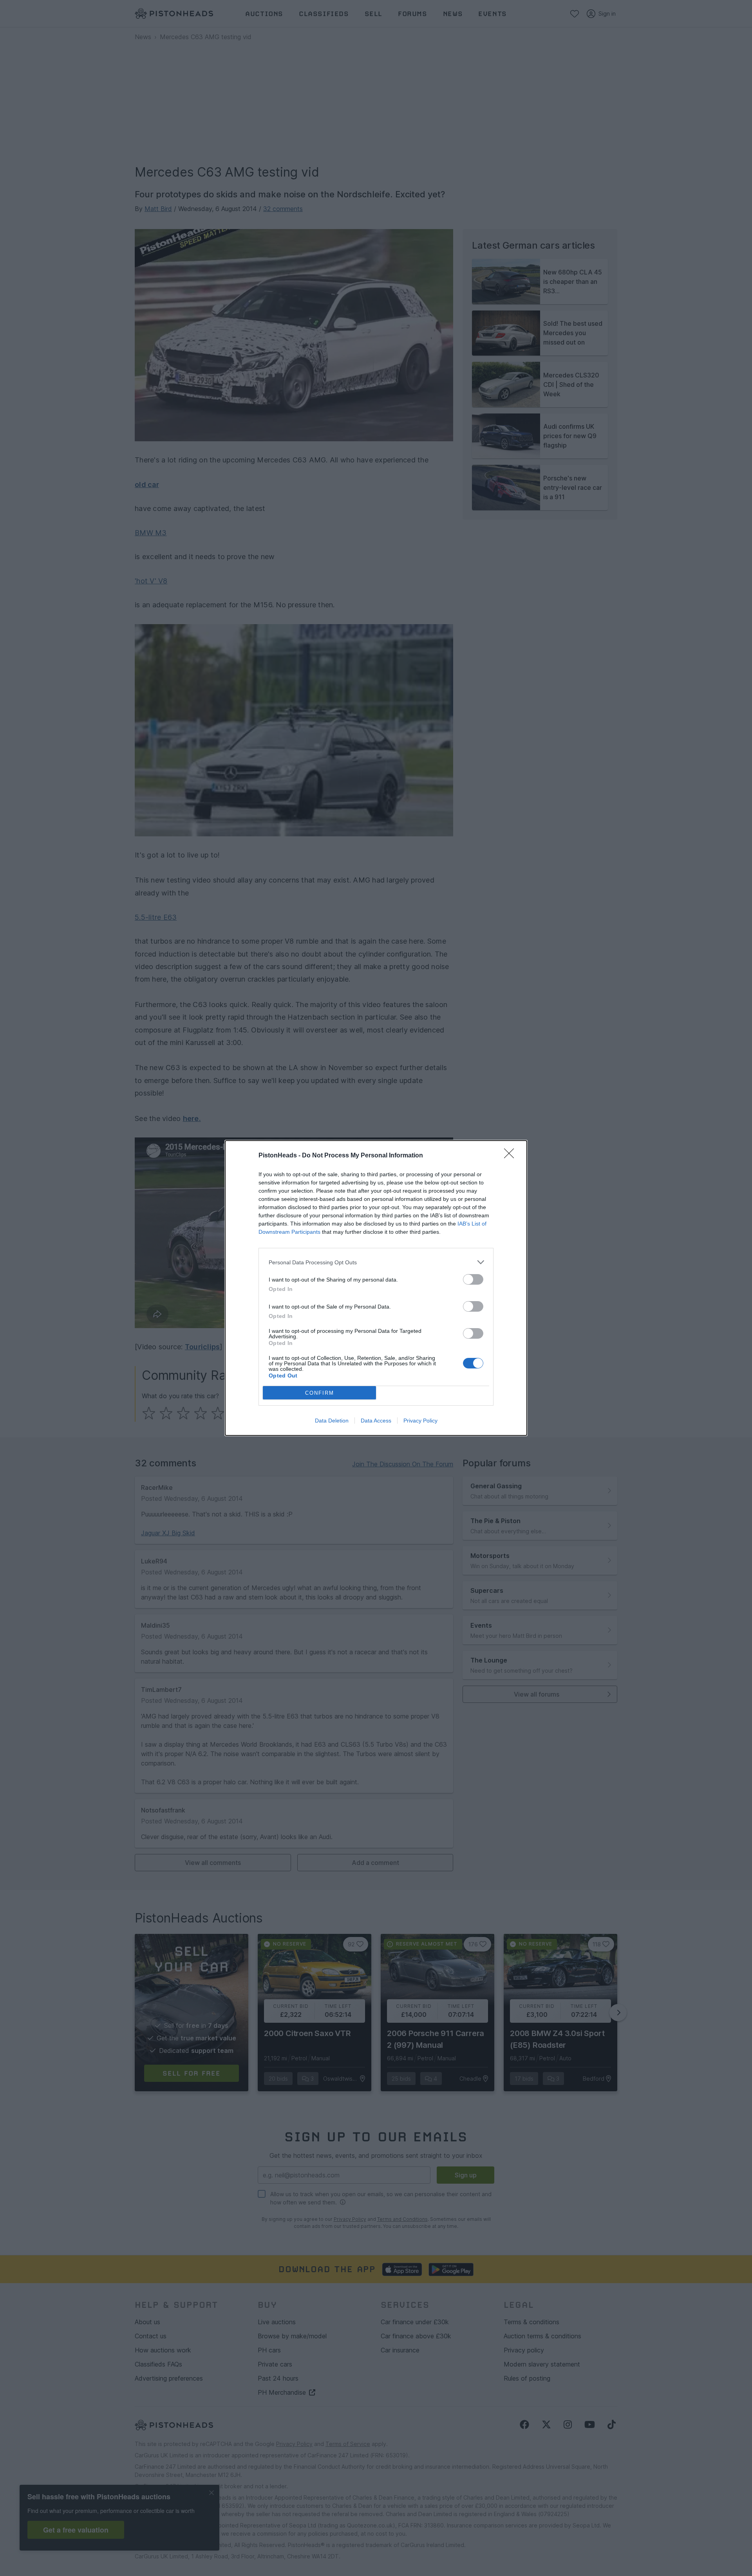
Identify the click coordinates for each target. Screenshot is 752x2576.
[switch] (473, 1279)
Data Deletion (332, 1421)
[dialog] (376, 1288)
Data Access (376, 1421)
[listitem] (376, 1262)
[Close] (512, 1156)
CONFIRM (320, 1393)
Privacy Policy (420, 1421)
